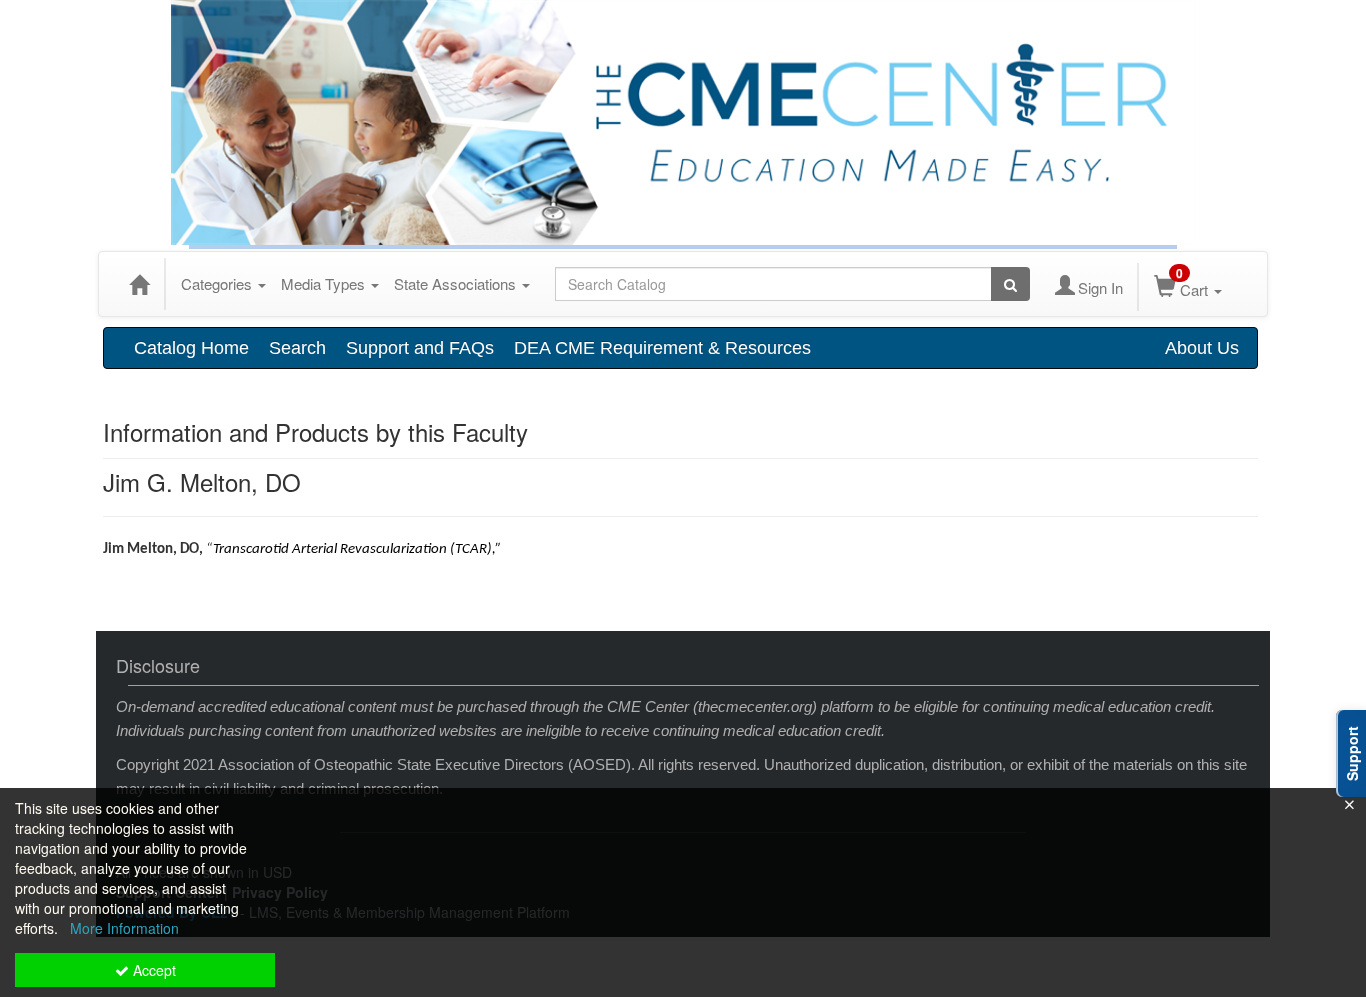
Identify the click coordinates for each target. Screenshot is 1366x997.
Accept (152, 970)
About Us (1202, 348)
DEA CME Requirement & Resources (662, 348)
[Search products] (1010, 284)
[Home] (139, 284)
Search (297, 348)
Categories (218, 283)
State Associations (457, 283)
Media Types (325, 283)
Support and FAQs (420, 348)
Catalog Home (191, 348)
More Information (124, 928)
